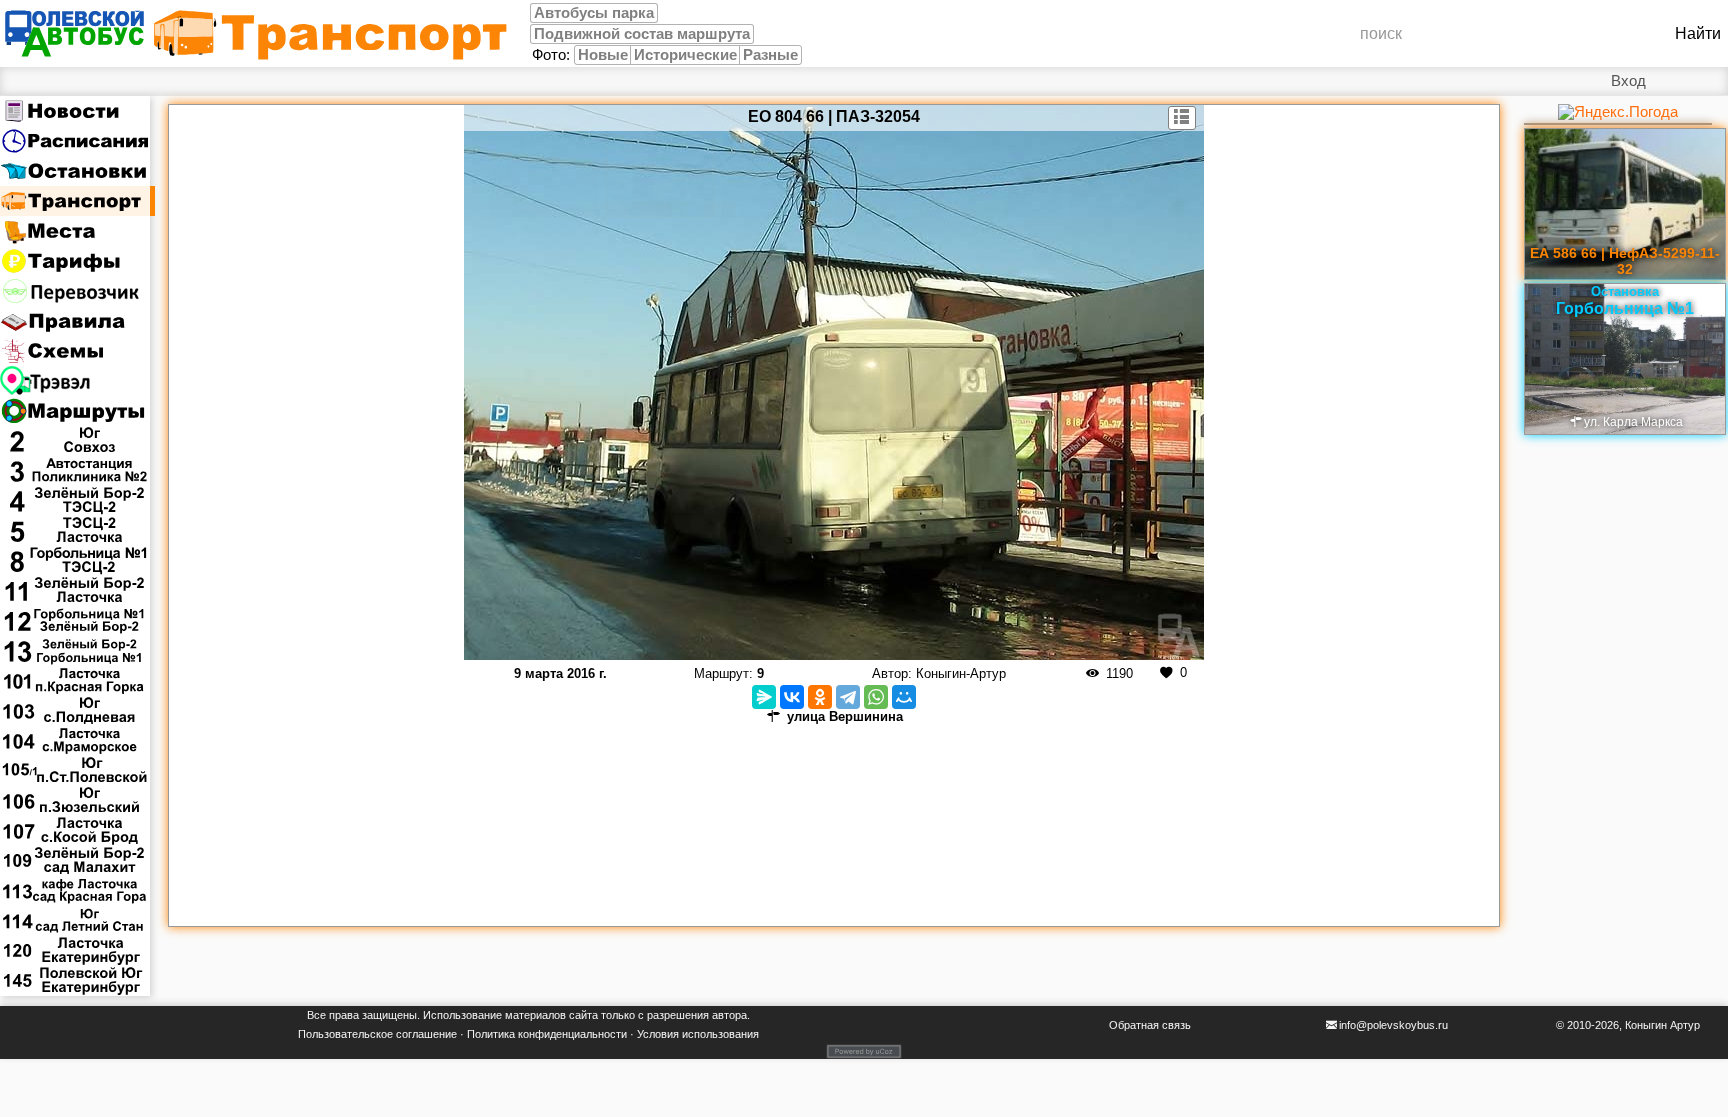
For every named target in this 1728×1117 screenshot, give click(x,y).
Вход (1628, 81)
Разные (770, 55)
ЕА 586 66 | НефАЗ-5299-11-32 (1625, 261)
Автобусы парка (594, 13)
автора (729, 1015)
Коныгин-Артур (961, 673)
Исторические (685, 55)
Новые (603, 55)
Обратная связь (1150, 1025)
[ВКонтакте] (792, 697)
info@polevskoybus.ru (1393, 1025)
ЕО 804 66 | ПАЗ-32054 (834, 116)
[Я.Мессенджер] (764, 697)
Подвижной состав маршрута (642, 34)
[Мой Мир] (904, 697)
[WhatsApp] (876, 697)
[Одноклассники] (820, 697)
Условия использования (698, 1034)
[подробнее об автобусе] (1182, 118)
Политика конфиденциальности (547, 1034)
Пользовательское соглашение (377, 1034)
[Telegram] (848, 697)
